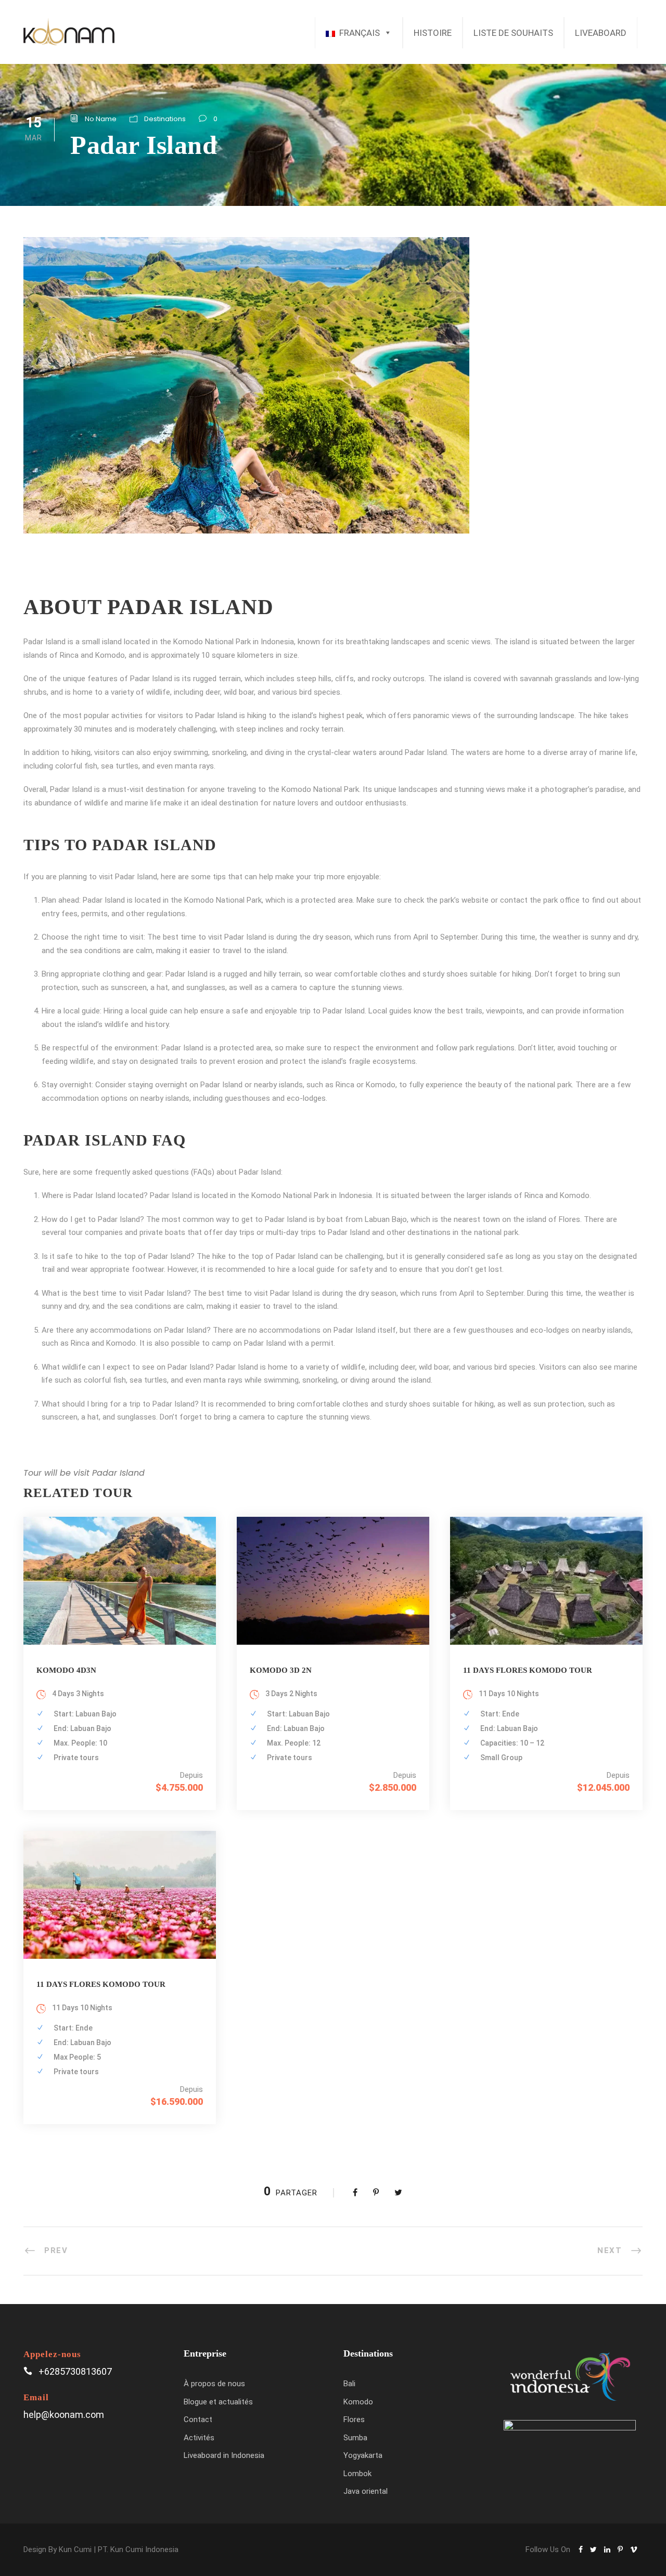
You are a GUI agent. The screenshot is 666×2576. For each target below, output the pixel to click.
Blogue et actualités (218, 2402)
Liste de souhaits (513, 33)
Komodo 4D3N (66, 1670)
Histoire (433, 33)
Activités (199, 2438)
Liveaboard (601, 33)
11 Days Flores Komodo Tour (528, 1670)
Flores (354, 2419)
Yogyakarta (363, 2455)
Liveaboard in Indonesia (224, 2455)
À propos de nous (214, 2384)
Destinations (165, 119)
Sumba (355, 2438)
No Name (101, 119)
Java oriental (366, 2491)
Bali (349, 2384)
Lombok (357, 2474)
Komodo (358, 2402)
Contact (198, 2419)
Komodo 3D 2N (281, 1670)
